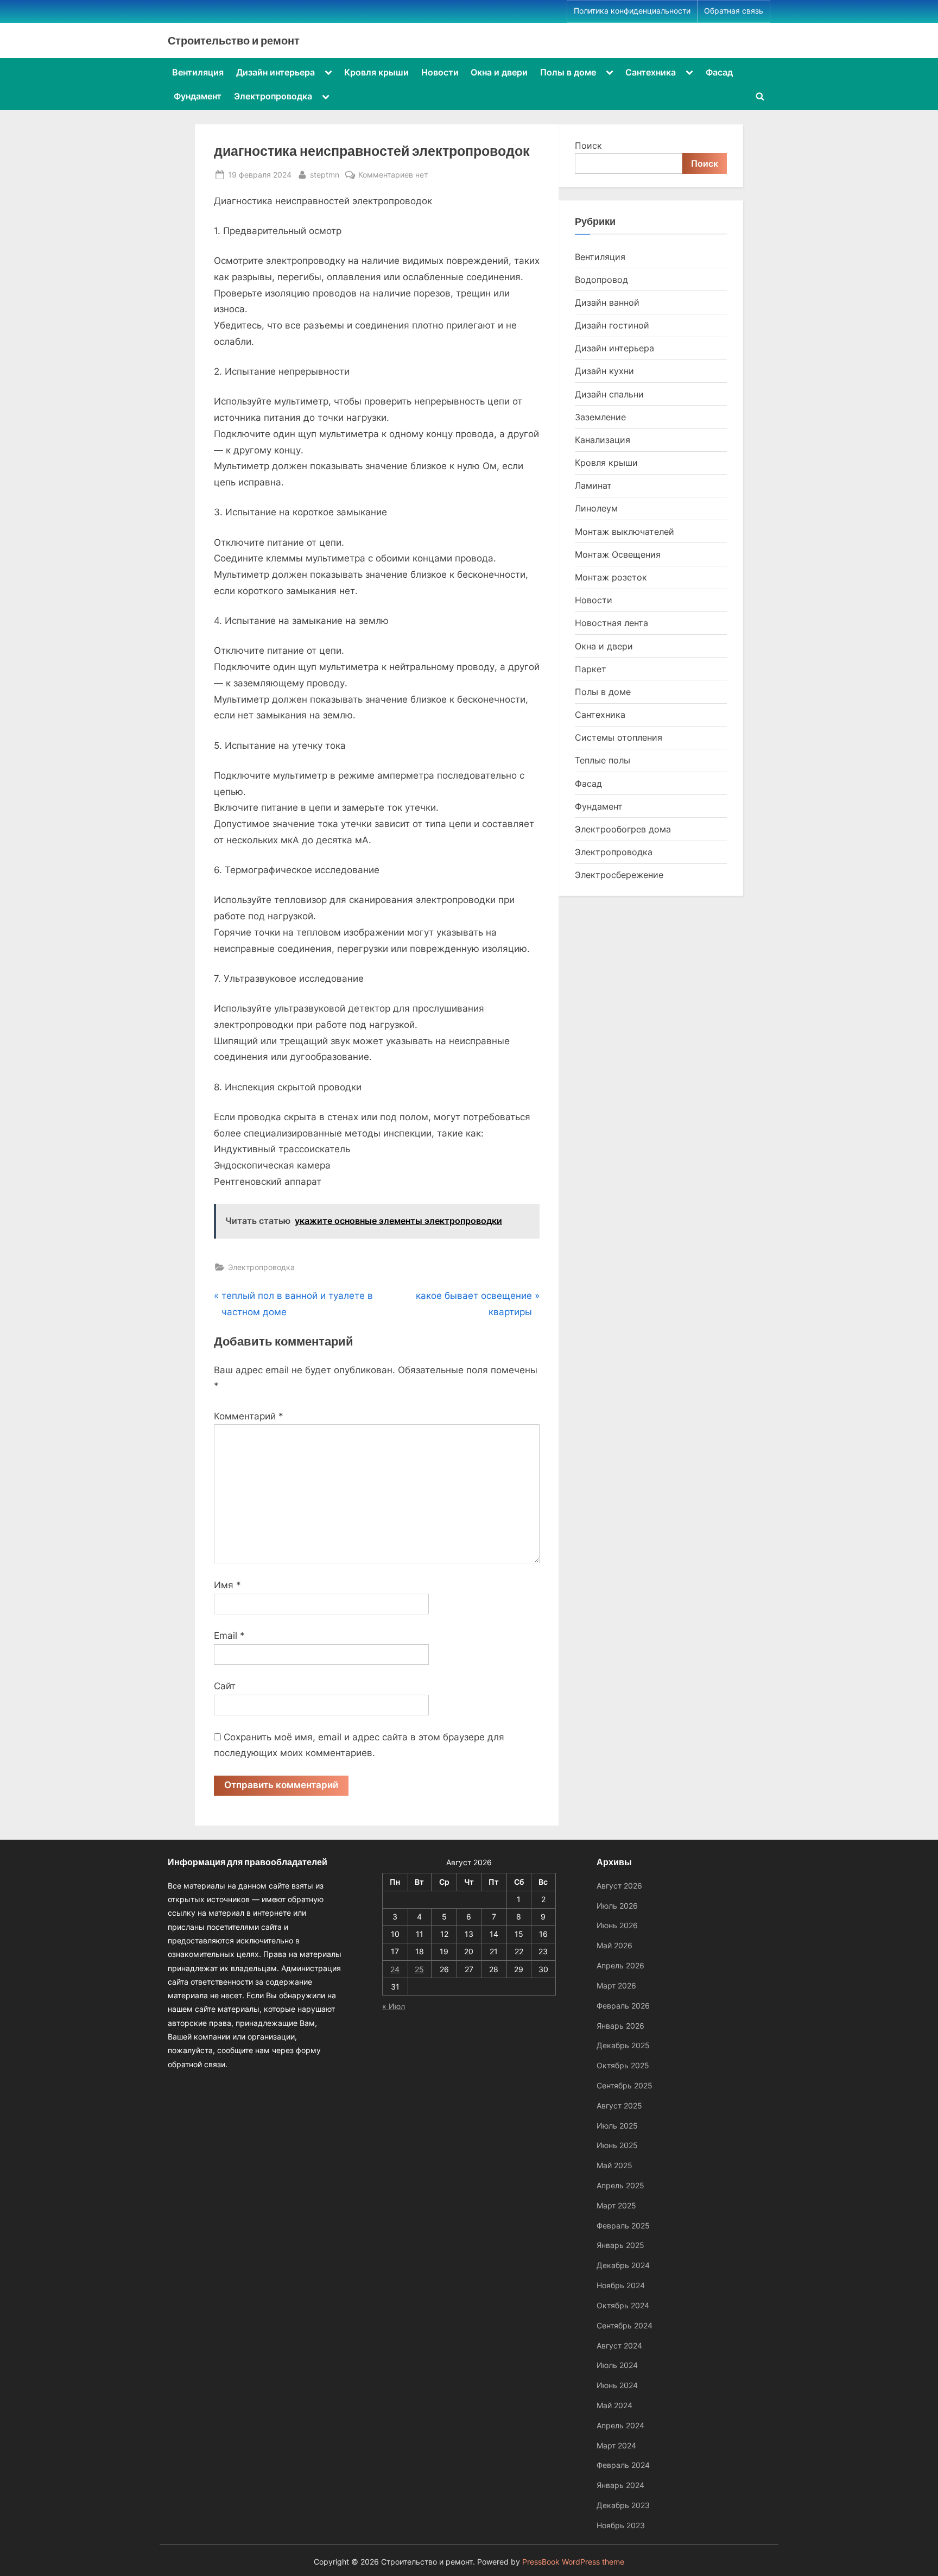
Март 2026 (616, 1985)
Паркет (591, 669)
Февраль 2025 (623, 2225)
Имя (227, 1585)
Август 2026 (619, 1886)
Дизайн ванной (607, 302)
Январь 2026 (620, 2026)
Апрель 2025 (620, 2185)
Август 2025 (619, 2105)
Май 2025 (614, 2165)
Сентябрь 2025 (625, 2085)
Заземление (600, 417)
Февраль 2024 (623, 2465)
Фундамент (198, 96)
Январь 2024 (620, 2485)
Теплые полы (603, 760)
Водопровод (601, 280)
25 (419, 1969)
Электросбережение (619, 875)
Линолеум (596, 508)
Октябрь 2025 (623, 2065)
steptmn (325, 174)
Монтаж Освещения (618, 554)
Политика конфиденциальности (632, 11)
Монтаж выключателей (625, 532)
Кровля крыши (376, 72)
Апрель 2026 (620, 1965)
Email (229, 1636)
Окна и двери (499, 72)
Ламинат (593, 485)
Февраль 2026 (623, 2006)
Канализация (603, 440)
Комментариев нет (393, 175)
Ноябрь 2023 (621, 2525)
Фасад (719, 72)
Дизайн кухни (604, 371)
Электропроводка (273, 96)
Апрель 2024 (620, 2425)
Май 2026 (614, 1945)
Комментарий (249, 1416)
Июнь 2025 (617, 2145)
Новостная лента (611, 623)
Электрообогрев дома (623, 829)
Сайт (225, 1686)
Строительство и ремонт (234, 40)
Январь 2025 (620, 2245)
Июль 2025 (617, 2126)
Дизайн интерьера (275, 72)
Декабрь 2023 (623, 2505)
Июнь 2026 (617, 1925)
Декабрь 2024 (623, 2265)
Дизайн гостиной (612, 325)
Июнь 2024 (617, 2385)
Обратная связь (734, 11)
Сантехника (651, 72)
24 (395, 1969)
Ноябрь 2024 (621, 2285)
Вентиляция (198, 72)
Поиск (588, 146)
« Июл (394, 2006)
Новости (440, 72)
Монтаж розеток (611, 577)
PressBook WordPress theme (573, 2562)
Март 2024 (616, 2445)
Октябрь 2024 (623, 2305)
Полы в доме (568, 72)
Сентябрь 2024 (625, 2325)
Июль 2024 (617, 2365)
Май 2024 (614, 2405)
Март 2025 (616, 2205)
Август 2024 (619, 2345)
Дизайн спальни (609, 394)
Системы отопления (619, 737)
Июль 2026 (617, 1906)
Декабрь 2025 (623, 2045)
